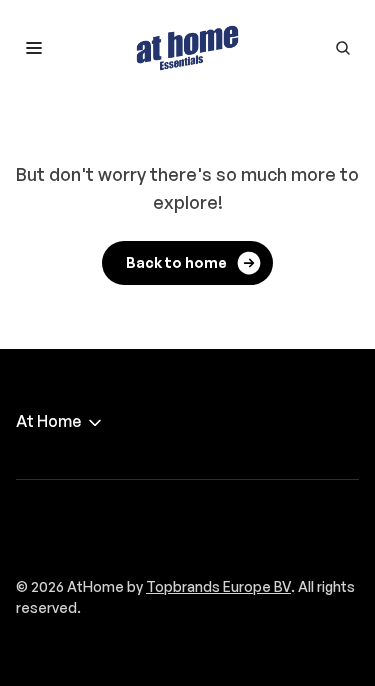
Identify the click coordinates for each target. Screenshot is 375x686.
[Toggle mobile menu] (34, 48)
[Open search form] (343, 48)
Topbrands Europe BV (218, 586)
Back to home (176, 262)
